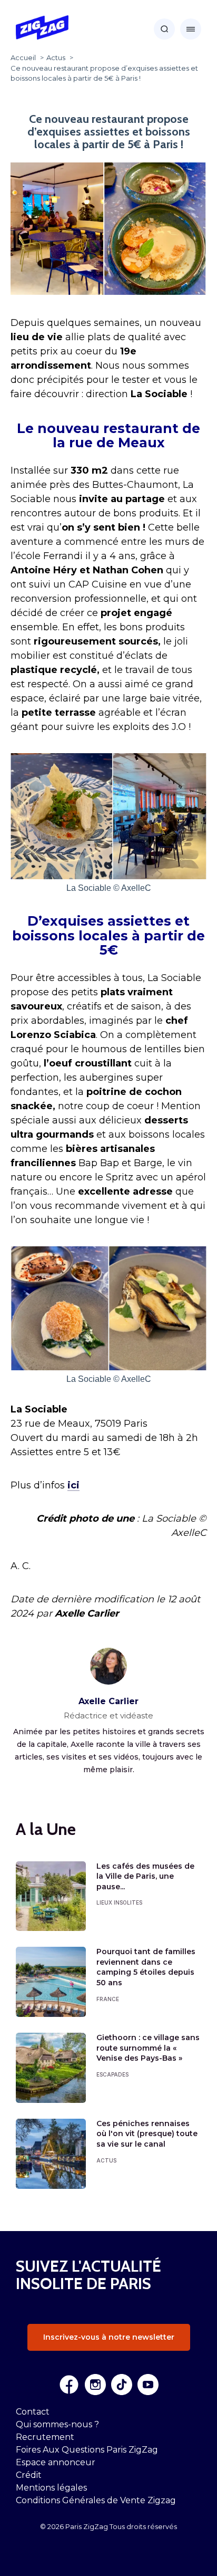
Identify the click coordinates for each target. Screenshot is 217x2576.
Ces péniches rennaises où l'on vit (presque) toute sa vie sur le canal (147, 2134)
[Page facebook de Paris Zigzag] (69, 2385)
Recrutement (45, 2437)
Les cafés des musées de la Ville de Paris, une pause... (145, 1876)
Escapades (112, 2074)
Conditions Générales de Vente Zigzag (96, 2500)
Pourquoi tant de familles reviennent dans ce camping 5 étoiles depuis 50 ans (146, 1967)
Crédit (29, 2475)
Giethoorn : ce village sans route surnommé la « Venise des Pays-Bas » (148, 2048)
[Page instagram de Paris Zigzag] (95, 2385)
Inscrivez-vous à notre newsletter (109, 2337)
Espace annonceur (56, 2462)
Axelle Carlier (108, 1701)
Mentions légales (51, 2488)
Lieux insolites (119, 1902)
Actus (106, 2160)
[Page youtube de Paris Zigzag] (148, 2385)
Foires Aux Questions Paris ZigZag (87, 2450)
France (108, 1999)
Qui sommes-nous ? (57, 2424)
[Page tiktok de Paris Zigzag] (122, 2385)
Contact (33, 2412)
